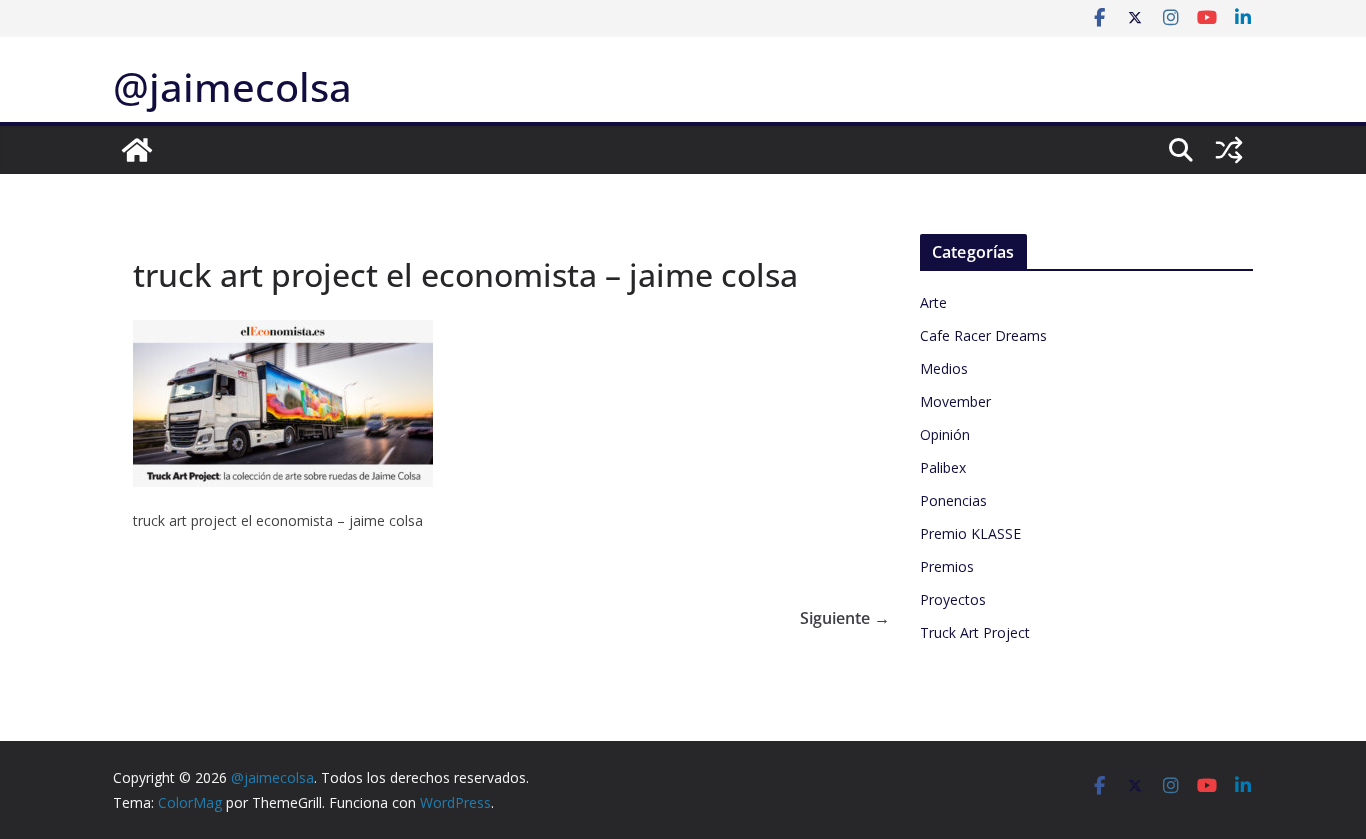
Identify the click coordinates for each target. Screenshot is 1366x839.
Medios (944, 368)
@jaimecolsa (232, 86)
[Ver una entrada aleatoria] (1229, 150)
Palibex (943, 467)
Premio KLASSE (970, 533)
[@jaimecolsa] (137, 150)
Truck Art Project (975, 632)
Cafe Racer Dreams (983, 335)
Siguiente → (845, 618)
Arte (933, 302)
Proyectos (953, 599)
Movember (955, 401)
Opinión (945, 434)
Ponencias (953, 500)
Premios (947, 566)
